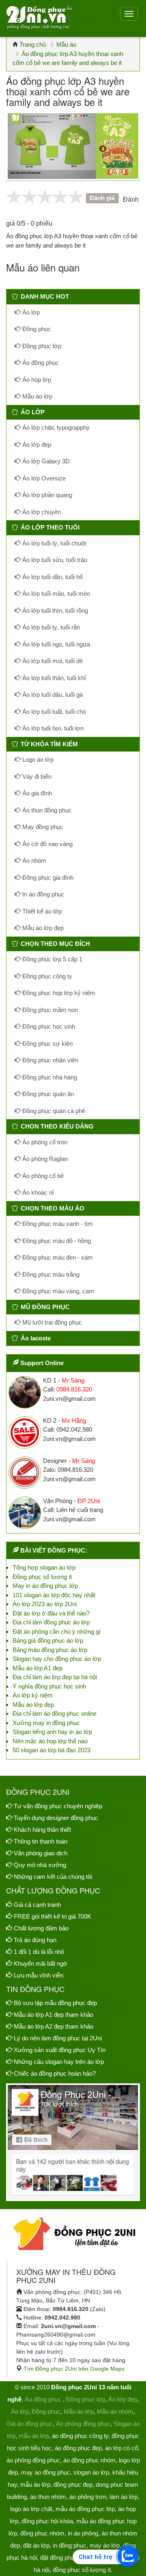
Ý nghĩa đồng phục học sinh (49, 1686)
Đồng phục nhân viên (49, 1060)
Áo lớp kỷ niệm (33, 1695)
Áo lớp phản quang (46, 495)
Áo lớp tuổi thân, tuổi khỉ (53, 678)
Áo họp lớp (36, 380)
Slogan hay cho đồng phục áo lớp (57, 1659)
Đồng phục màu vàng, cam (57, 1291)
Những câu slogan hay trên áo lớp (59, 2062)
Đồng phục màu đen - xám (57, 1257)
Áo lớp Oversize (43, 478)
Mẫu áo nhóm (115, 2411)
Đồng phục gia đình (47, 878)
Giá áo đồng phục (29, 2424)
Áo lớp (30, 312)
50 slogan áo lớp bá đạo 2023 (52, 1750)
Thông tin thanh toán (41, 1841)
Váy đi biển (36, 776)
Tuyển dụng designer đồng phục (56, 1818)
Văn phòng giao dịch (41, 1853)
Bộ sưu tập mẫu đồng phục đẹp (55, 2003)
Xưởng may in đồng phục (46, 1723)
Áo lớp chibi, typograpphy (55, 428)
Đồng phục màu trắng (50, 1274)
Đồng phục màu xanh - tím (57, 1224)
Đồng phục (36, 329)
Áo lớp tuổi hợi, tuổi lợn (52, 728)
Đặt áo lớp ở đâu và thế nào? (51, 1613)
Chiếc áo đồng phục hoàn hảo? (55, 2073)
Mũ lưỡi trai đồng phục (51, 1322)
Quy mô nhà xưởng (40, 1865)
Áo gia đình (36, 793)
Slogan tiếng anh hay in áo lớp (52, 1732)
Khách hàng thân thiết (42, 1830)
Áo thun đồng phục (46, 810)
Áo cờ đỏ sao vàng (47, 844)
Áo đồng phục (40, 363)
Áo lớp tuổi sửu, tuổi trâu (54, 560)
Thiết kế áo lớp (41, 911)
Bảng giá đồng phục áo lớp (48, 1640)
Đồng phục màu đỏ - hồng (56, 1241)
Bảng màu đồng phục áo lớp (50, 1650)
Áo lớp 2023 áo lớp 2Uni (45, 1604)
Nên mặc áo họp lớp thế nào (50, 1741)
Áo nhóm (33, 860)
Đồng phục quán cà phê (53, 1111)
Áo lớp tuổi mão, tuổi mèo (55, 593)
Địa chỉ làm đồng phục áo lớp (51, 1622)
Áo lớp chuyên (41, 512)
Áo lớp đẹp (36, 445)
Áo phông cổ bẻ (42, 1176)
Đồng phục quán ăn (47, 1094)
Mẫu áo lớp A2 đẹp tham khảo (54, 2026)
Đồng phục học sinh (48, 1026)
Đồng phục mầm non (49, 1010)
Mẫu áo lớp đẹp (42, 928)
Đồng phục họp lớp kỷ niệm (58, 993)
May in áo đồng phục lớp (45, 1586)
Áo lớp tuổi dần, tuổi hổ (52, 577)
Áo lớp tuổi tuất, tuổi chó (53, 712)
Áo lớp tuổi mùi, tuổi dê (52, 661)
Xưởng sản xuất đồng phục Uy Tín (60, 2050)
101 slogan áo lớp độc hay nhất (54, 1595)
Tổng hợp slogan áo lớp (44, 1567)
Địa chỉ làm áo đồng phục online (55, 1713)
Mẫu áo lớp (36, 396)
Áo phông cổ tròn (44, 1142)
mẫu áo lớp (34, 2436)
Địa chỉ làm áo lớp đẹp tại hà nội (55, 1677)
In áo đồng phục (43, 894)
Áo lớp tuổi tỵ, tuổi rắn (50, 627)
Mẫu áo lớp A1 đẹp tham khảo (54, 2015)
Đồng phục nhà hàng (49, 1077)
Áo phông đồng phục (83, 2424)
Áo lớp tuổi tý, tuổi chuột (53, 543)
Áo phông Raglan (44, 1159)
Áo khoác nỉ (37, 1192)
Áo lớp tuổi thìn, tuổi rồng (54, 611)
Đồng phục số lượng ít (42, 1577)
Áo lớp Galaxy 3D (45, 461)
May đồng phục (42, 827)
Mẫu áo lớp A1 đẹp (38, 1668)
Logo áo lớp (37, 759)
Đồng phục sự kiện (47, 1044)
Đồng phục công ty (46, 976)
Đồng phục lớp (41, 346)
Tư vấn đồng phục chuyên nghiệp (58, 1806)
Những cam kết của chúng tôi (53, 1877)
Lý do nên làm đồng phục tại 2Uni (58, 2038)
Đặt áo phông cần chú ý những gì (57, 1632)
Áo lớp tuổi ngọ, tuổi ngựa (55, 644)
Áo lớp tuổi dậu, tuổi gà (52, 695)
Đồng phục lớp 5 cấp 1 (52, 959)
